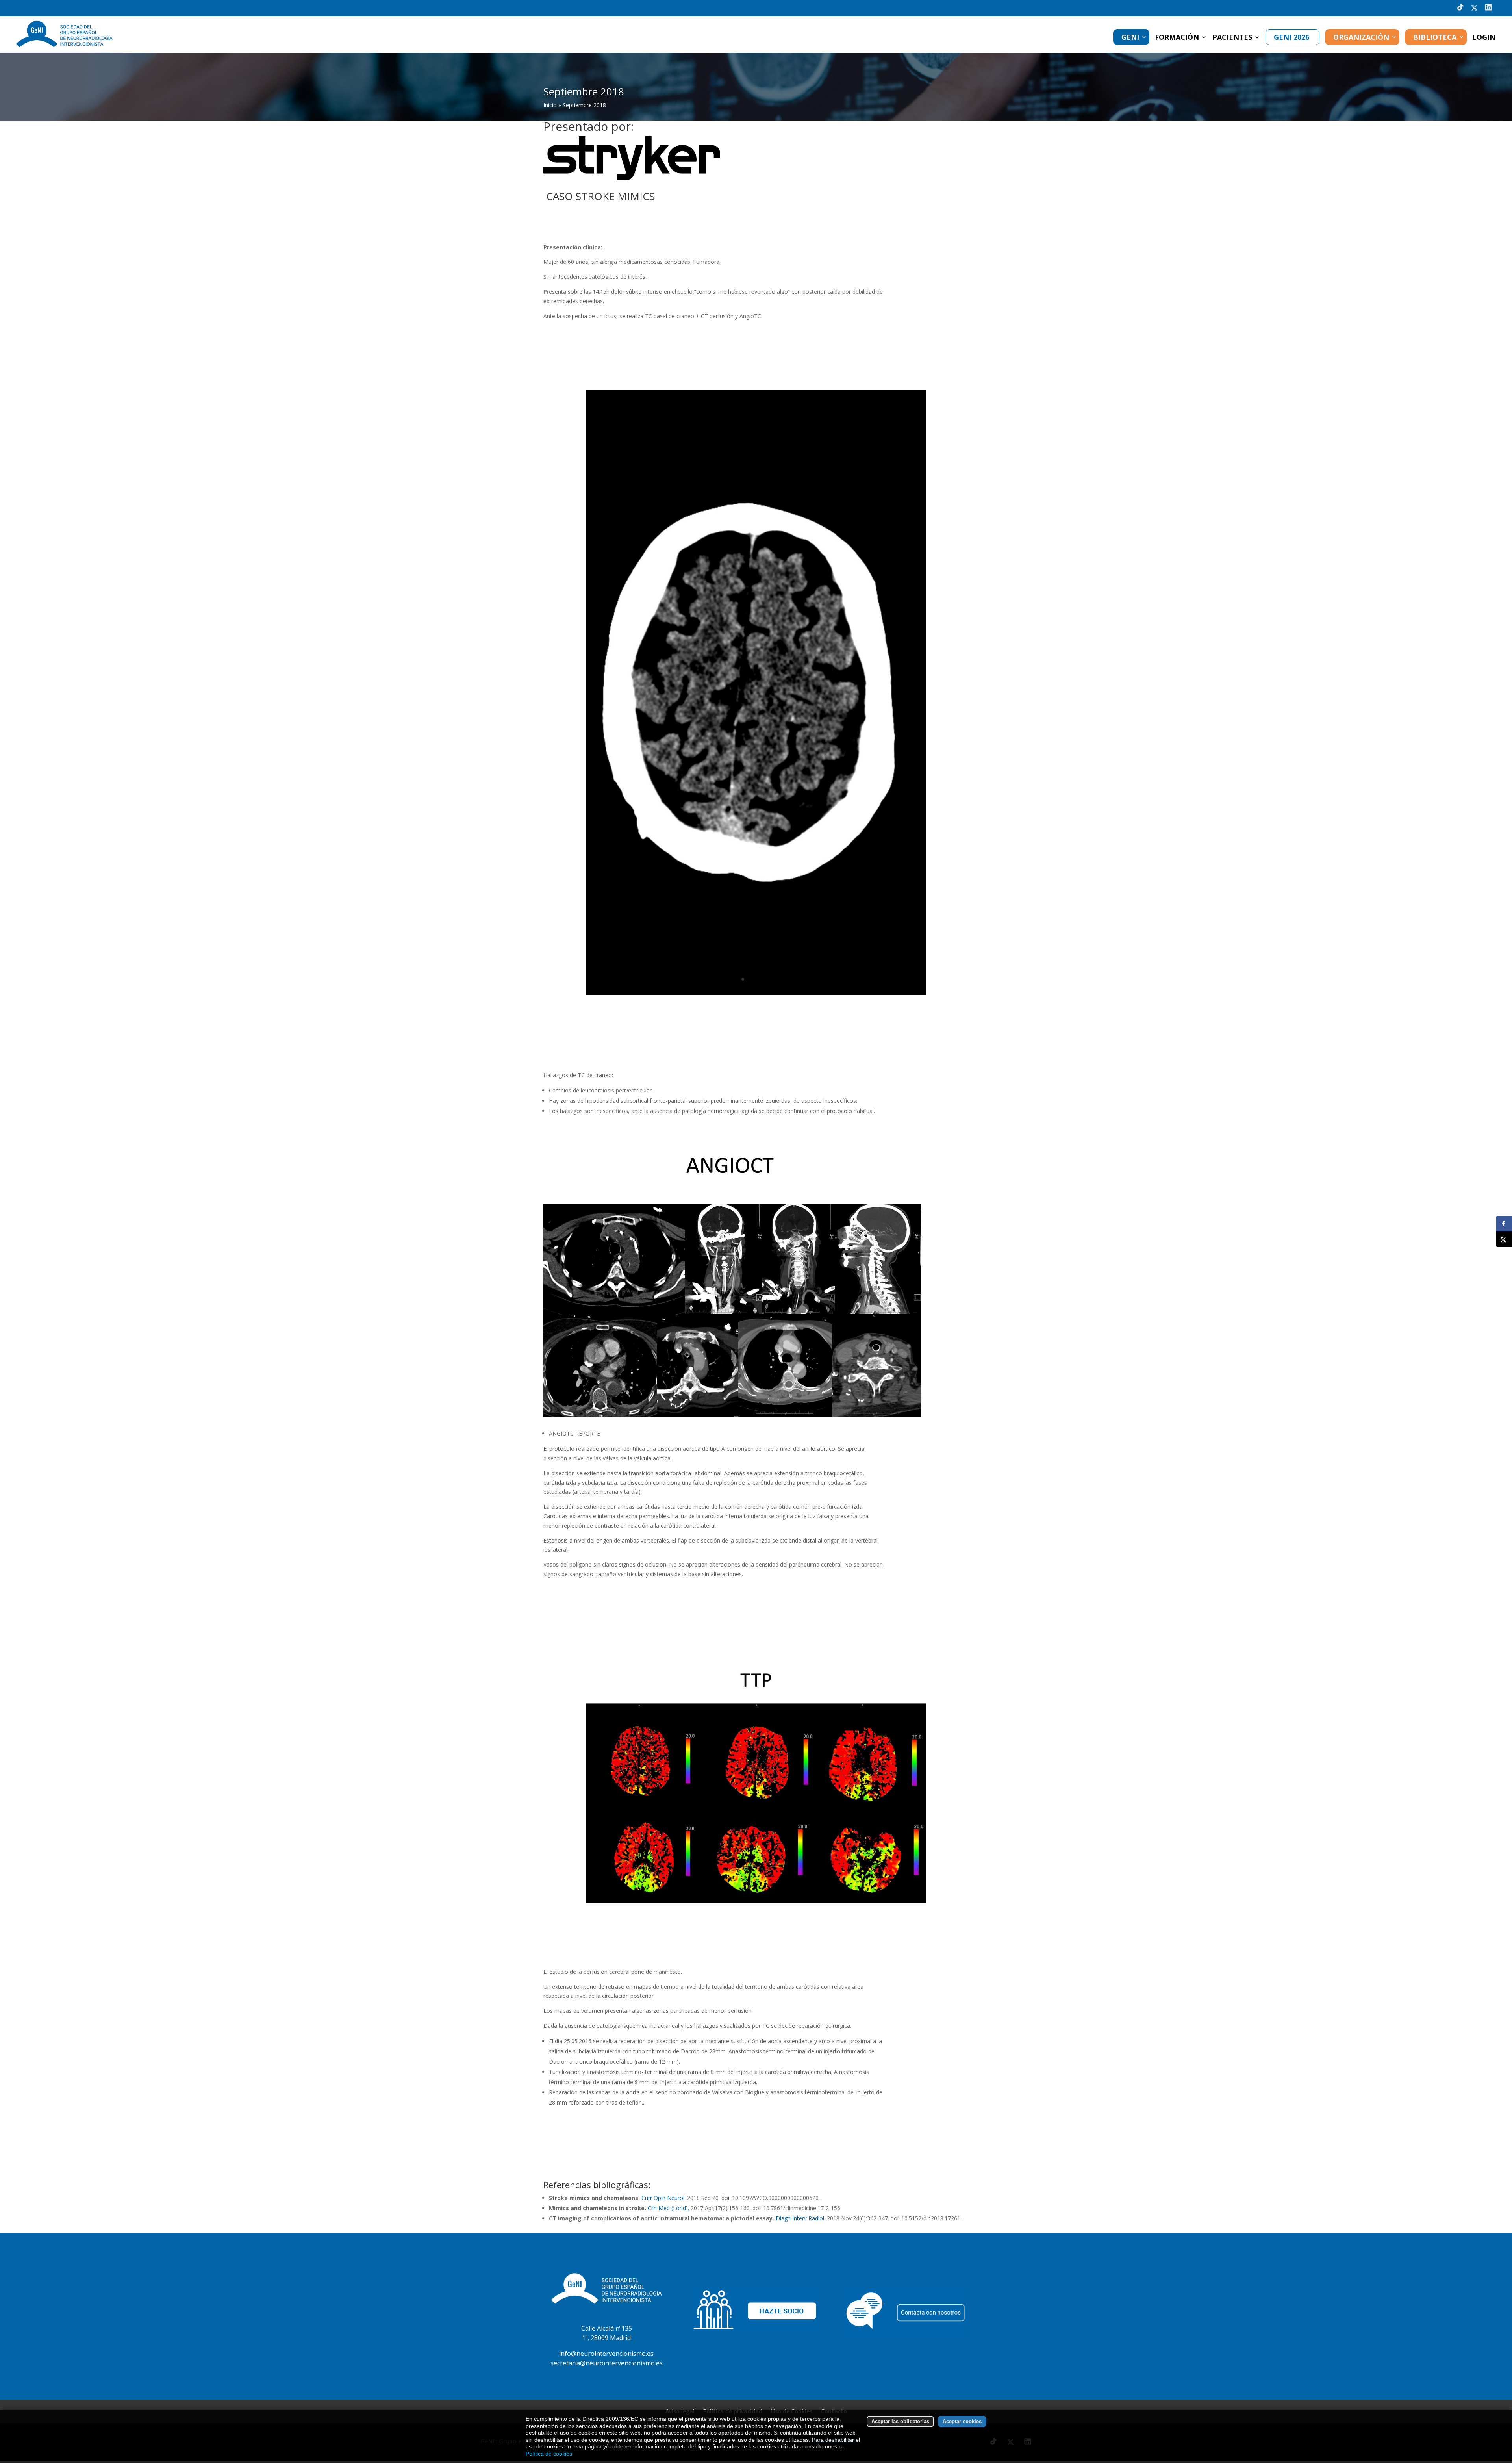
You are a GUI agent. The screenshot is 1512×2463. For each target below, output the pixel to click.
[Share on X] (1504, 1239)
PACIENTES (1232, 38)
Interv (800, 2218)
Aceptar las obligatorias (900, 2421)
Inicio (550, 105)
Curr (647, 2198)
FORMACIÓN (1177, 38)
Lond (679, 2208)
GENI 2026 (1291, 37)
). (687, 2208)
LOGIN (1484, 38)
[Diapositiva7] (756, 1901)
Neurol (676, 2198)
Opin (660, 2198)
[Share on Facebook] (1504, 1224)
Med (664, 2208)
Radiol (816, 2218)
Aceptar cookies (962, 2421)
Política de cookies (549, 2454)
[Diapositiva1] (756, 993)
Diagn (783, 2218)
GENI (1130, 37)
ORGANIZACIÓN (1361, 37)
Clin (652, 2208)
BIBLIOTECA (1435, 37)
